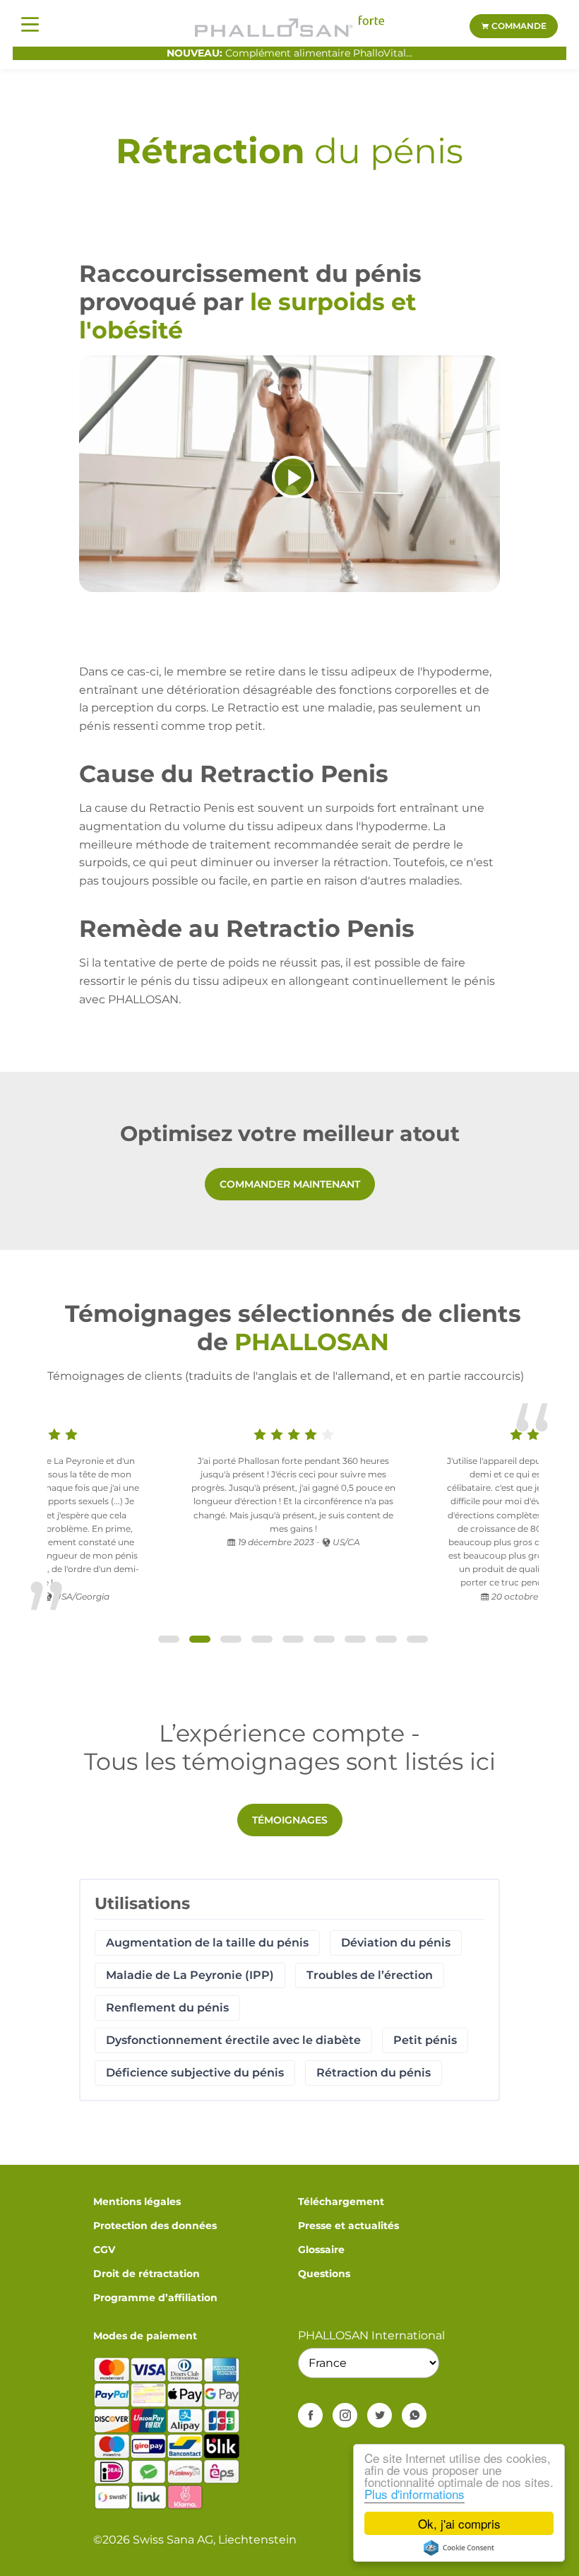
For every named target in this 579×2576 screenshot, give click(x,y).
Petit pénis (425, 2040)
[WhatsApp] (414, 2415)
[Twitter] (380, 2415)
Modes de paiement (145, 2336)
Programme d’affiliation (155, 2298)
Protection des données (155, 2226)
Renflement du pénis (167, 2008)
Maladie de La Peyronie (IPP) (190, 1975)
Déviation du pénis (396, 1943)
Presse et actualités (348, 2226)
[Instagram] (345, 2415)
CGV (104, 2250)
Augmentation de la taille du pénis (207, 1943)
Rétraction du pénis (374, 2073)
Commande (518, 26)
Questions (324, 2274)
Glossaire (321, 2250)
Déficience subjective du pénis (195, 2073)
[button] (169, 1639)
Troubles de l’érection (370, 1975)
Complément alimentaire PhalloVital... (289, 53)
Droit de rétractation (147, 2274)
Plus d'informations (414, 2494)
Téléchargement (341, 2202)
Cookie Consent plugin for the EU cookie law (459, 2548)
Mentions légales (137, 2202)
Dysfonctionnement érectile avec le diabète (233, 2040)
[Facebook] (310, 2415)
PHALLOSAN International (371, 2335)
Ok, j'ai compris (459, 2523)
